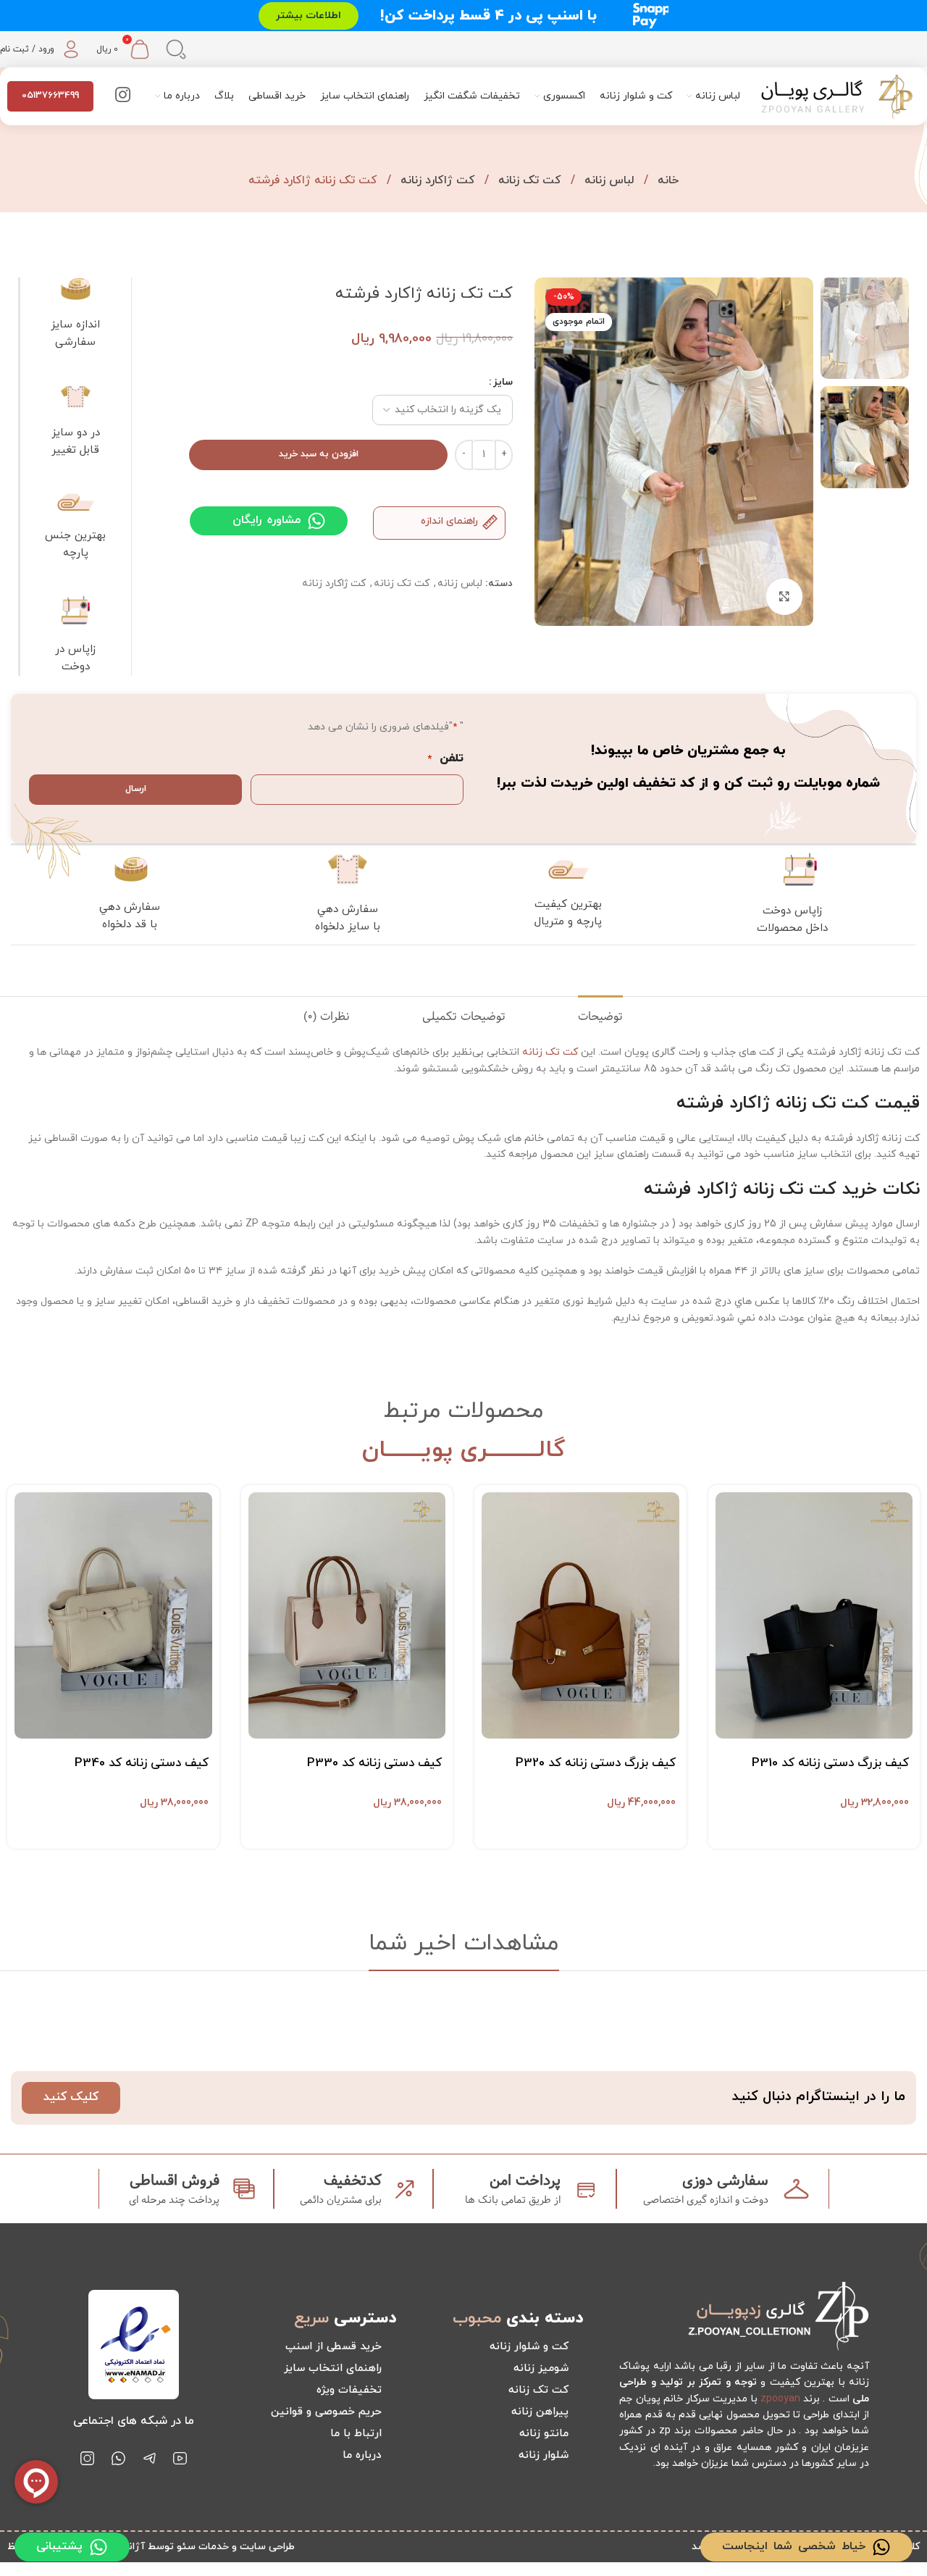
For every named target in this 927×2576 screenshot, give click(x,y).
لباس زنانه (608, 180)
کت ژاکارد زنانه (436, 180)
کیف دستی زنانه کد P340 (142, 1763)
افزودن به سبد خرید (319, 454)
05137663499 (50, 96)
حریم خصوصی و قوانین (326, 2412)
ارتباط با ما (356, 2434)
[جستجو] (176, 49)
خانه (666, 180)
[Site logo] (837, 95)
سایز (503, 382)
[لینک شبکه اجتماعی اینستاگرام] (123, 96)
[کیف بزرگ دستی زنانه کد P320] (580, 1616)
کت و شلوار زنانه (529, 2347)
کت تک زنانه (528, 180)
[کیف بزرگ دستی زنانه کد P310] (814, 1616)
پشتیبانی (59, 2546)
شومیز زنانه (541, 2368)
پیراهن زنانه (540, 2412)
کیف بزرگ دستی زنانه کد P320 (596, 1763)
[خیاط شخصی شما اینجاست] (881, 2547)
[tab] (600, 1017)
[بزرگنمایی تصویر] (784, 596)
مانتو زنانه (544, 2434)
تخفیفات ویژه (349, 2390)
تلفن (445, 758)
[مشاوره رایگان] (316, 521)
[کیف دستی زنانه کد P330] (347, 1616)
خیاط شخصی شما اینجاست (794, 2546)
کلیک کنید (71, 2097)
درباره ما (362, 2455)
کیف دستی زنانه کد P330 (374, 1763)
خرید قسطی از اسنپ (334, 2347)
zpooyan (780, 2399)
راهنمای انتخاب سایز (333, 2368)
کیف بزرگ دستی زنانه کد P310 (830, 1763)
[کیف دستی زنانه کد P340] (113, 1616)
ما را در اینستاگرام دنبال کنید (819, 2097)
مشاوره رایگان (267, 520)
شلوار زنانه (544, 2455)
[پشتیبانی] (98, 2547)
